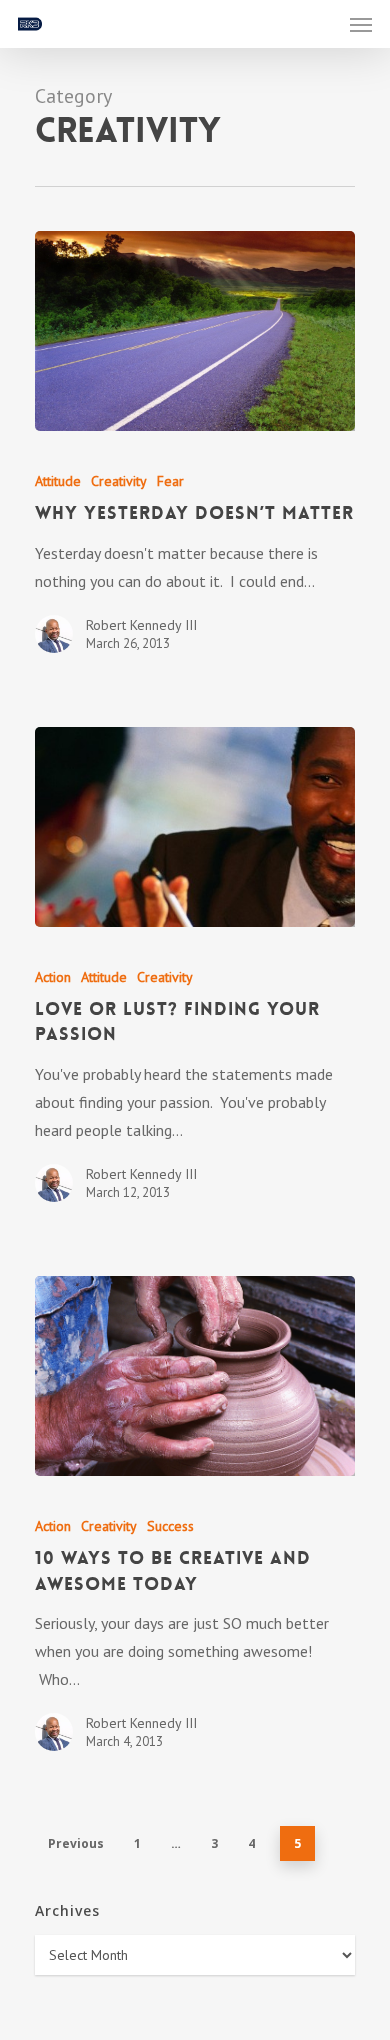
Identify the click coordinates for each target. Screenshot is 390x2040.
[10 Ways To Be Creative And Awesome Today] (195, 1376)
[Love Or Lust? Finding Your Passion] (195, 827)
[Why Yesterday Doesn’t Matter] (195, 331)
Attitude (58, 481)
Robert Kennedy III (141, 625)
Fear (170, 481)
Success (170, 1526)
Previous (76, 1843)
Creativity (119, 481)
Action (53, 977)
